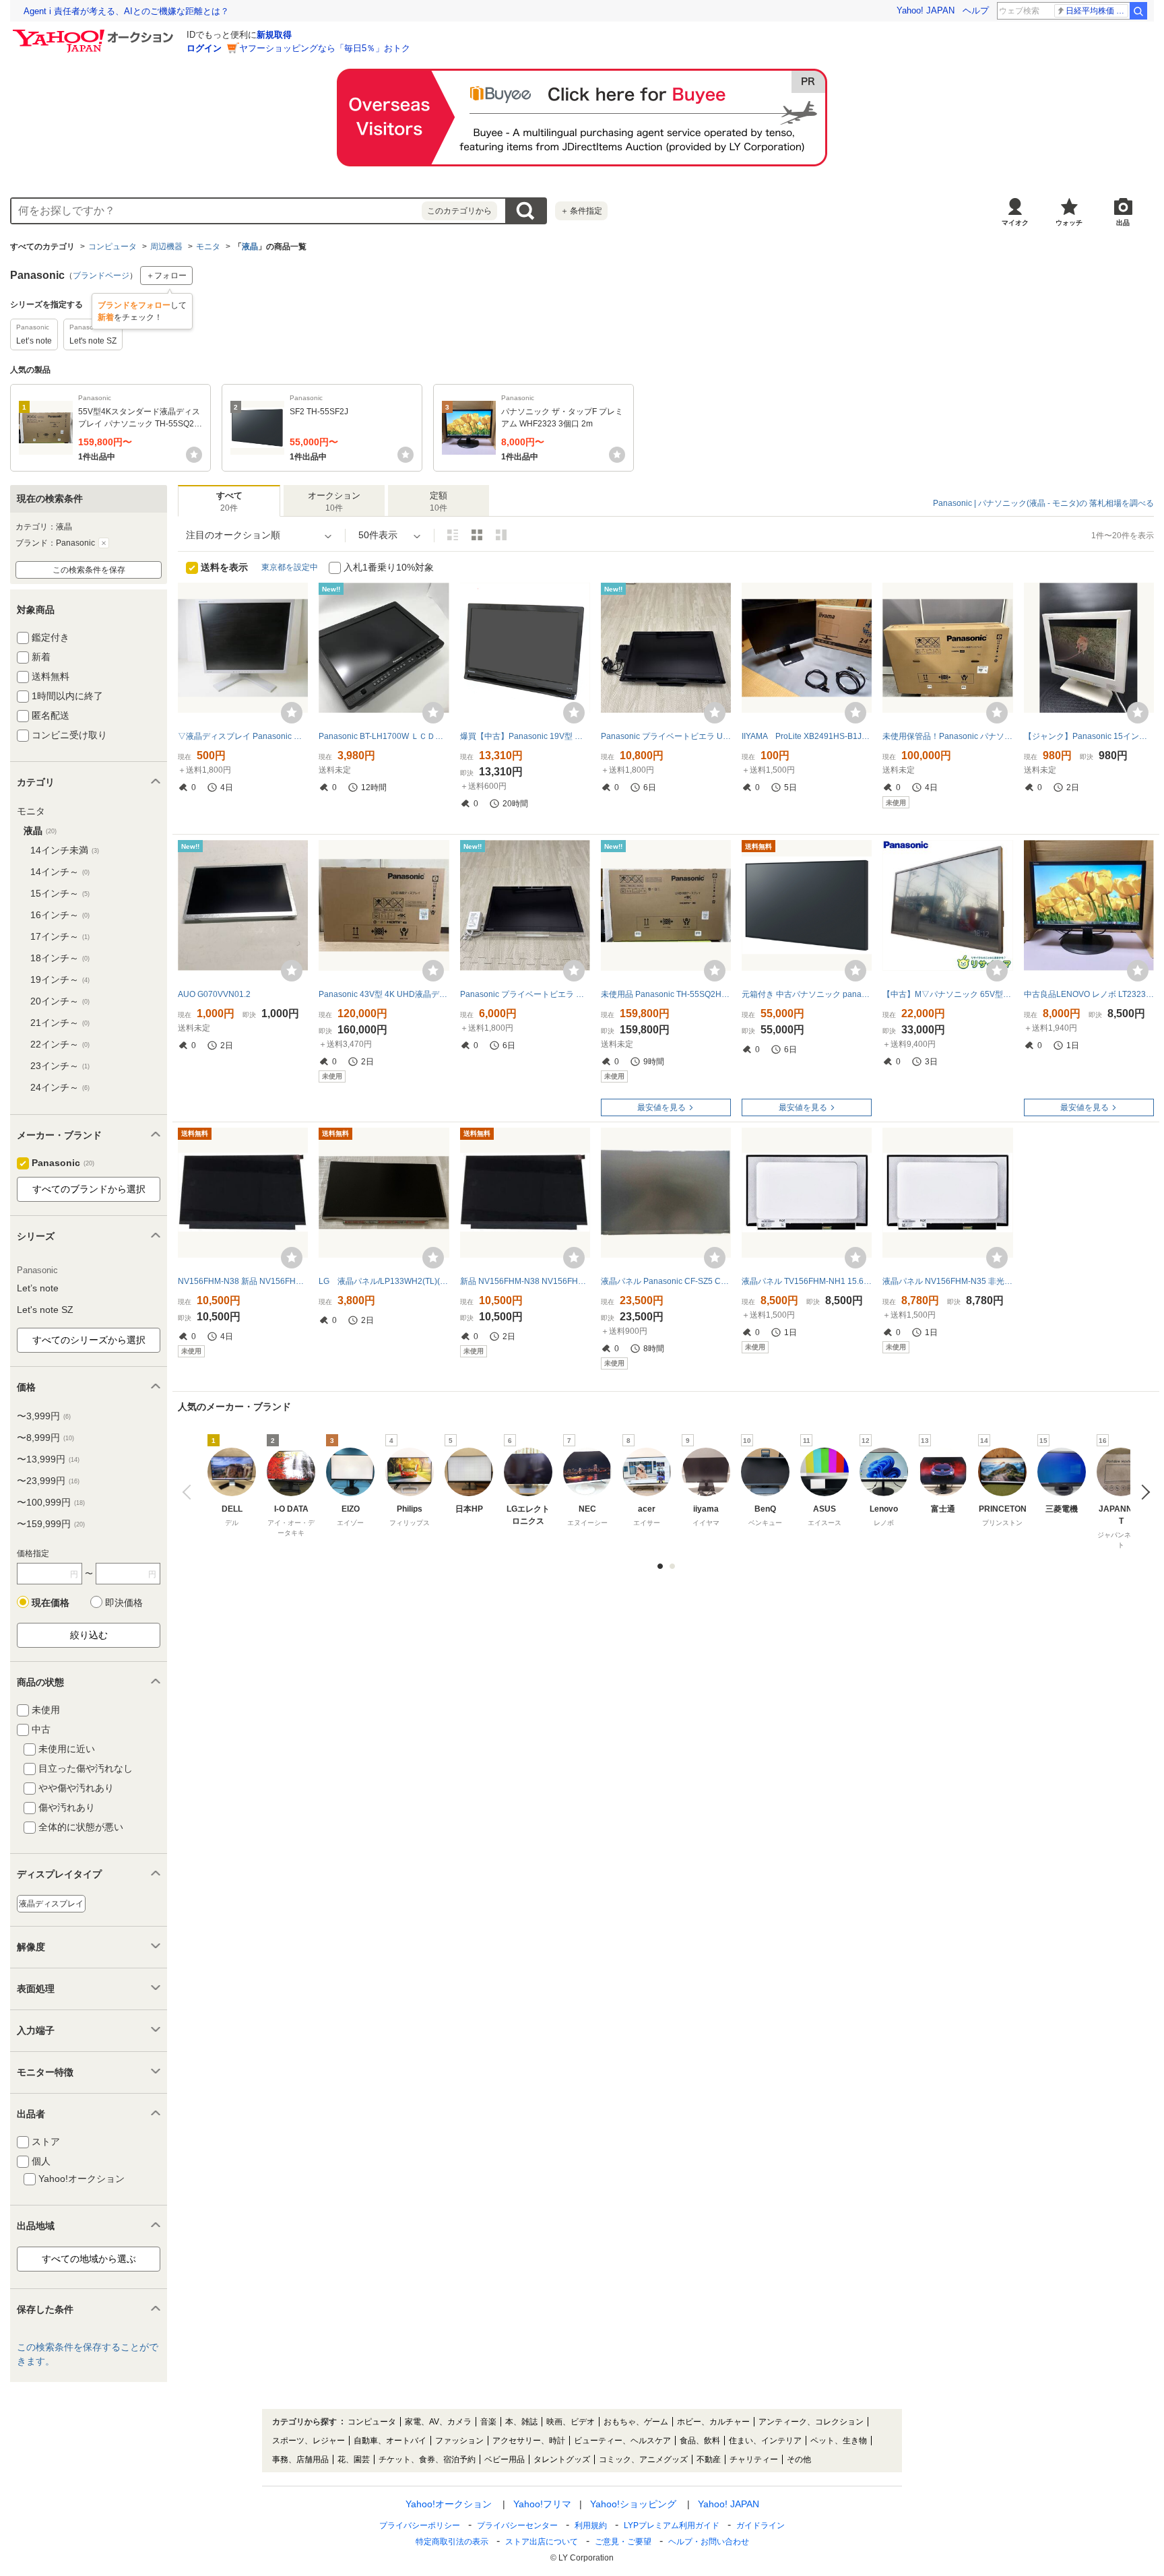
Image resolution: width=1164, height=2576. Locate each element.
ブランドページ (101, 276)
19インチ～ (60, 979)
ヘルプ (976, 10)
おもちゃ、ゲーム (636, 2422)
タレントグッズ (562, 2459)
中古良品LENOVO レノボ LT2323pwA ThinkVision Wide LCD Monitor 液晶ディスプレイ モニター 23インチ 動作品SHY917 (1089, 994)
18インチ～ (60, 958)
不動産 (709, 2459)
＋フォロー (166, 276)
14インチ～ (60, 872)
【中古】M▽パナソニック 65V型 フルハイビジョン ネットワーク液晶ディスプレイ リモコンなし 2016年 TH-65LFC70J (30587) (947, 994)
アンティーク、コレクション (811, 2422)
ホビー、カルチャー (713, 2422)
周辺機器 (166, 247)
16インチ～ (60, 915)
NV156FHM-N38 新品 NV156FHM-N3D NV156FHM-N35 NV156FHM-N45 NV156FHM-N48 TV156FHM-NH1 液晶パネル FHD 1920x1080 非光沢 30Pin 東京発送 (243, 1281)
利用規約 (591, 2525)
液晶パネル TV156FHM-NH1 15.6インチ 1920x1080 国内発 (807, 1281)
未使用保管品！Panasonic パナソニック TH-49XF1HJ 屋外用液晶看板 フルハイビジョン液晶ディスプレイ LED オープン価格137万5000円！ (947, 736)
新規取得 (274, 35)
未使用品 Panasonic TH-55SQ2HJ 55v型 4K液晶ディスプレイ (666, 994)
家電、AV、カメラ (438, 2422)
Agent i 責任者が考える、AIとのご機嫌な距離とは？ (126, 11)
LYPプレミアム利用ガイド (672, 2525)
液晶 (250, 247)
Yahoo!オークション (449, 2504)
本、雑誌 (521, 2422)
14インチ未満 (65, 850)
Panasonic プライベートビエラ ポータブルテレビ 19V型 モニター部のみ (525, 994)
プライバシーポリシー (420, 2525)
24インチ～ (60, 1087)
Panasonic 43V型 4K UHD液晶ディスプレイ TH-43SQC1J (384, 994)
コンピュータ (112, 247)
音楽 (488, 2422)
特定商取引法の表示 (452, 2542)
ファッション (459, 2441)
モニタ (208, 247)
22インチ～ (60, 1044)
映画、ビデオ (571, 2422)
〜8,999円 (45, 1438)
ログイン (204, 48)
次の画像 (1142, 1492)
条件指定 (581, 211)
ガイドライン (761, 2525)
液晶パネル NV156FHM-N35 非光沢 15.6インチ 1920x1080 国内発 (947, 1281)
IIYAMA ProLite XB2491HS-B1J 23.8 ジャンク (807, 736)
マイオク (1015, 223)
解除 (104, 543)
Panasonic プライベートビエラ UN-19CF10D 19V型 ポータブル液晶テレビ (666, 736)
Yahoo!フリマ (542, 2504)
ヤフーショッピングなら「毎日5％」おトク (325, 48)
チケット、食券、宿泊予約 (427, 2459)
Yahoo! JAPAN (926, 10)
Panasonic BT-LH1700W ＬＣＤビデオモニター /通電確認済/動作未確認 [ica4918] (384, 736)
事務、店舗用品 (300, 2459)
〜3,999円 (44, 1416)
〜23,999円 (48, 1481)
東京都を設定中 (290, 567)
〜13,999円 (48, 1459)
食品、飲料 (700, 2441)
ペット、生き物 (839, 2441)
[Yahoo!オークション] (95, 33)
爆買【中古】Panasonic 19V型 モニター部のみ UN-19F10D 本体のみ (525, 736)
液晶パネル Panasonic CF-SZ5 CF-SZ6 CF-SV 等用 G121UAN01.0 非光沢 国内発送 (666, 1281)
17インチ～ (60, 936)
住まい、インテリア (765, 2441)
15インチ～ (60, 893)
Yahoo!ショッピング (633, 2504)
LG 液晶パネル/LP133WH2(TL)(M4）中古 (384, 1281)
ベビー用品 (505, 2459)
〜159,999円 (51, 1524)
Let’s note (38, 1288)
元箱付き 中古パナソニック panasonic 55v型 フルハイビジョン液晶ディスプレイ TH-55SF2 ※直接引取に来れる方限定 (807, 994)
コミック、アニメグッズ (643, 2459)
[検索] (1138, 11)
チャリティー (754, 2459)
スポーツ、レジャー (309, 2441)
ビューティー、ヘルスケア (622, 2441)
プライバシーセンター (517, 2525)
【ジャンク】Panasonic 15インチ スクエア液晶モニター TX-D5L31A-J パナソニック (1089, 736)
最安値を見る (661, 1107)
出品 (1123, 223)
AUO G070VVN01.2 (214, 994)
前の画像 (190, 1492)
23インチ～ (60, 1066)
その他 (799, 2459)
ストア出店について (542, 2542)
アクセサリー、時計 (529, 2441)
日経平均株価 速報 (1097, 11)
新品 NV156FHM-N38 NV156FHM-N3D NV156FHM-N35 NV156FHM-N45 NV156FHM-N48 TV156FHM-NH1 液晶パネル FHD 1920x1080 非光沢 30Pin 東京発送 (525, 1281)
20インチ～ (60, 1001)
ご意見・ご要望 (623, 2542)
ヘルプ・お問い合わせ (709, 2542)
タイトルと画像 (453, 535)
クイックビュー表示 (501, 535)
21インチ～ (60, 1023)
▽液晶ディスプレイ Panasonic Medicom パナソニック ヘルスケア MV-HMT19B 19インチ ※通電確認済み (243, 736)
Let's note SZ (45, 1310)
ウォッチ (1069, 223)
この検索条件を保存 (89, 570)
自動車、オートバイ (390, 2441)
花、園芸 (354, 2459)
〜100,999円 (51, 1502)
